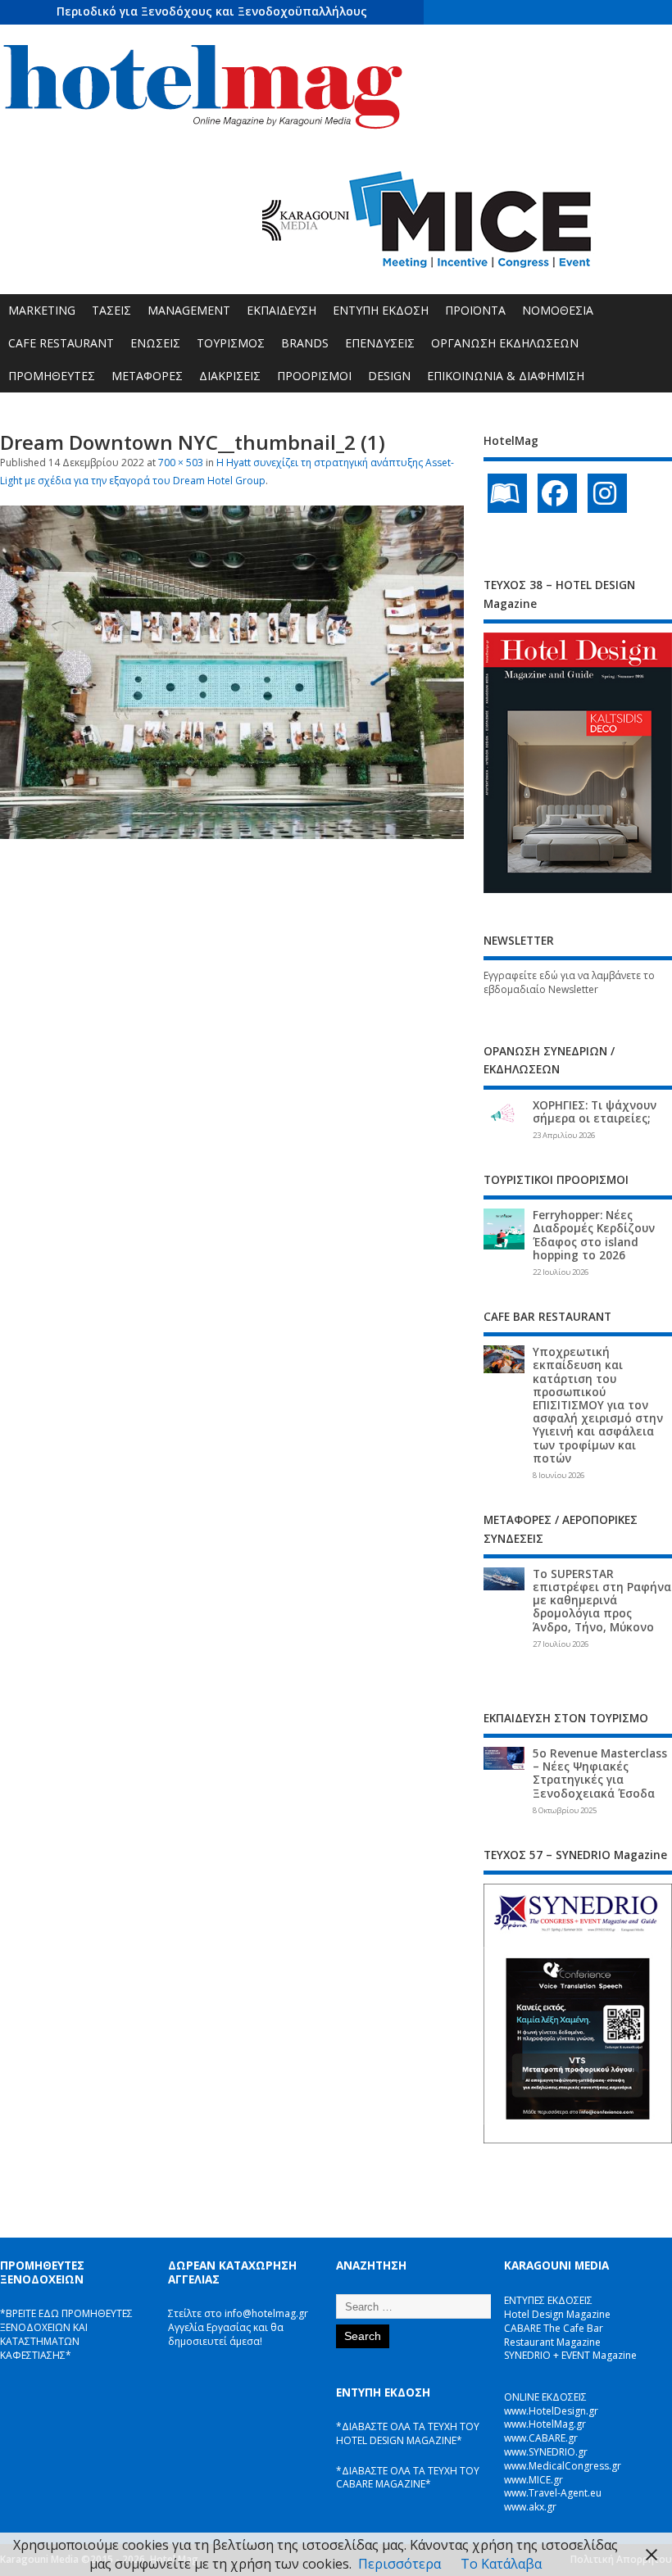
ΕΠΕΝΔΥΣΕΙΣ (380, 343)
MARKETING (42, 310)
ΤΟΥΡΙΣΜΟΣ (231, 343)
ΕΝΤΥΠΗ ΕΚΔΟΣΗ (381, 310)
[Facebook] (557, 493)
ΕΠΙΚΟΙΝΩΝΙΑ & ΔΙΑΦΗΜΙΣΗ (506, 376)
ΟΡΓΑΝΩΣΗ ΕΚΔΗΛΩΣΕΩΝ (505, 343)
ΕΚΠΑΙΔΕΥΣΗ (282, 310)
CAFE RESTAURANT (61, 343)
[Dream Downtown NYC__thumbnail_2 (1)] (232, 834)
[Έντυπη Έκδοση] (507, 493)
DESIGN (389, 376)
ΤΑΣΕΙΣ (111, 310)
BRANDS (305, 343)
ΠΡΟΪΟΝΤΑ (475, 310)
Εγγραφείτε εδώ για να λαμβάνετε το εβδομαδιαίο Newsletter (569, 982)
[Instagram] (607, 493)
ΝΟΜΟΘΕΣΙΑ (558, 310)
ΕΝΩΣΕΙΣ (155, 343)
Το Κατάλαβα (501, 2564)
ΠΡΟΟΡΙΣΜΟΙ (314, 376)
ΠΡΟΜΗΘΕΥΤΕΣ (52, 376)
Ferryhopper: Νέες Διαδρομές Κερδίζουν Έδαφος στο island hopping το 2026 (594, 1235)
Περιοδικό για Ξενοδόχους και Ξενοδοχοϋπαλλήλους (212, 11)
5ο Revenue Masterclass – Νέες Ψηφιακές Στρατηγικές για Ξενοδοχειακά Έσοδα (600, 1773)
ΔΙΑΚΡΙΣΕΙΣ (230, 376)
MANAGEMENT (189, 310)
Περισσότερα (400, 2564)
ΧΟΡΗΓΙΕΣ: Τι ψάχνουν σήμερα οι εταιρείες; (595, 1112)
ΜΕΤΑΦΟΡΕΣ (147, 376)
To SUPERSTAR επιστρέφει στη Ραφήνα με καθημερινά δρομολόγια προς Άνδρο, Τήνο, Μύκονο (602, 1601)
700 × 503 (181, 463)
